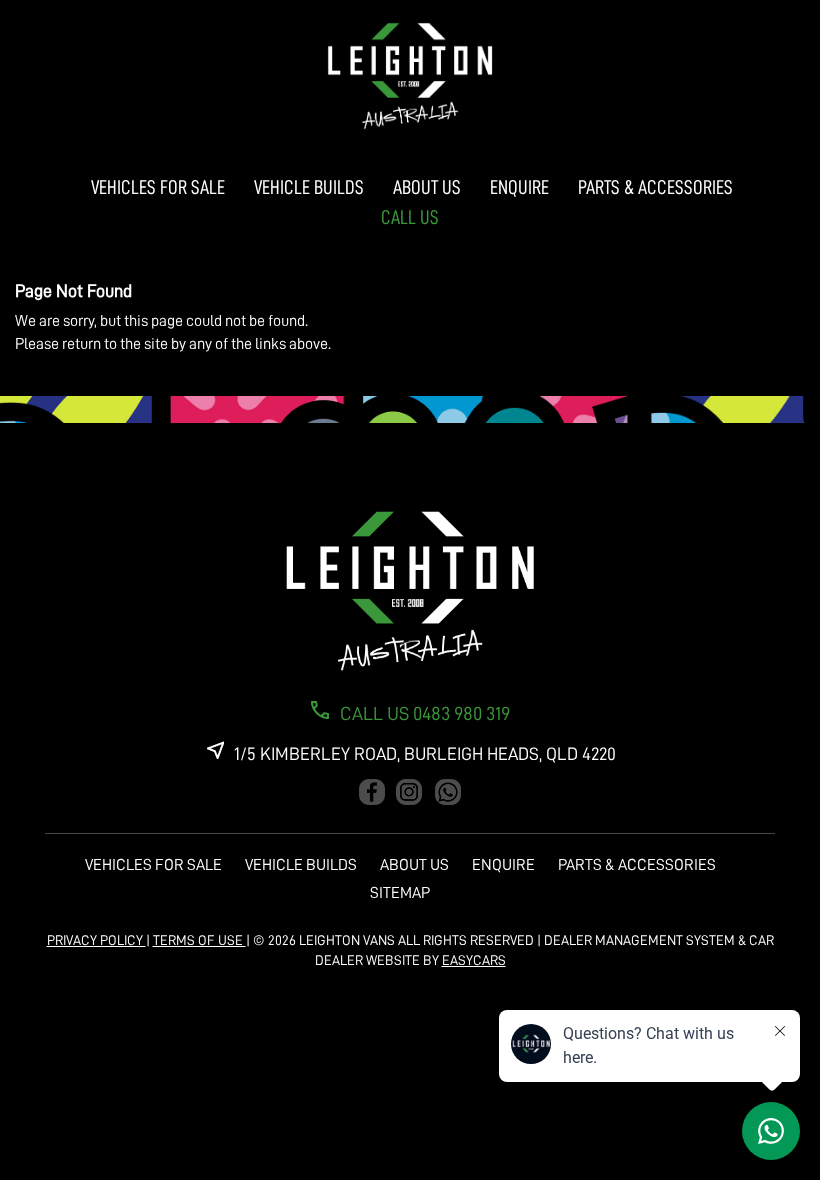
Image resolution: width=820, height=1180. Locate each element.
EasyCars (474, 960)
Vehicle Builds (309, 187)
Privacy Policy (96, 940)
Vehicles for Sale (158, 187)
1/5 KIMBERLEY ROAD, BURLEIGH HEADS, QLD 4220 (425, 754)
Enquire (519, 187)
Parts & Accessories (655, 187)
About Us (427, 187)
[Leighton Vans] (410, 76)
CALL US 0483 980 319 (425, 713)
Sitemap (400, 893)
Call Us (410, 217)
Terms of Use (199, 940)
